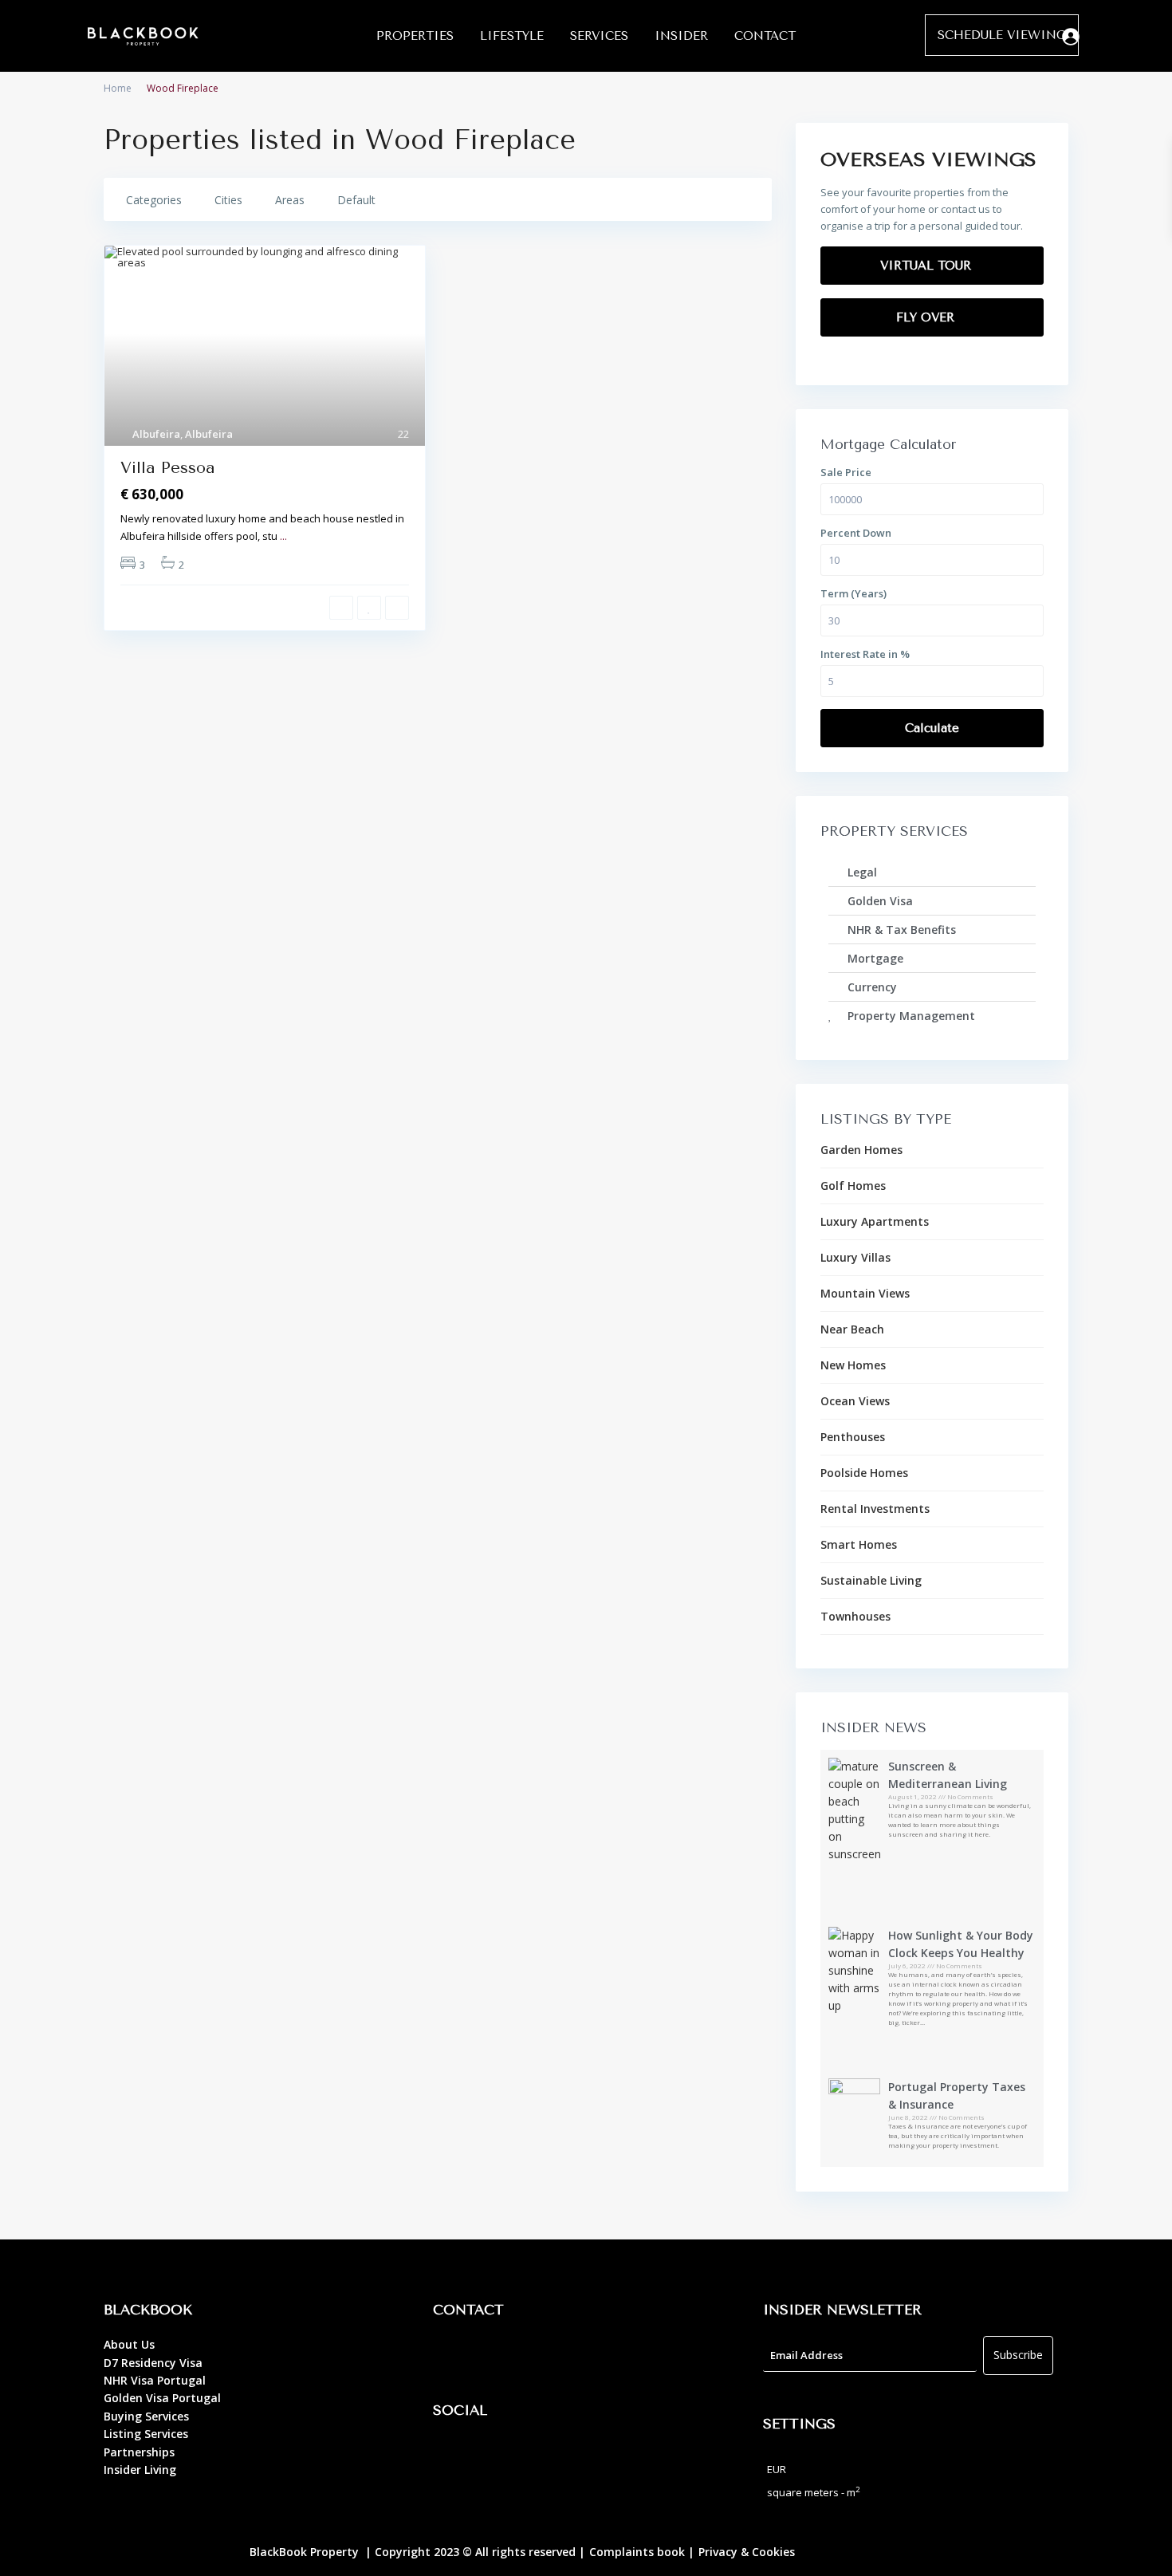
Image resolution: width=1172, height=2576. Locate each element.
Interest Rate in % (865, 654)
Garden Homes (861, 1150)
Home (118, 88)
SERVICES (599, 36)
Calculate (932, 728)
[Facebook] (453, 2456)
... (283, 536)
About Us (129, 2344)
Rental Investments (875, 1509)
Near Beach (852, 1329)
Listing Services (146, 2434)
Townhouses (855, 1616)
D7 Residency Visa (153, 2363)
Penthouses (853, 1437)
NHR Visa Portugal (155, 2380)
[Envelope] (541, 2356)
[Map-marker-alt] (453, 2356)
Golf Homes (853, 1186)
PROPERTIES (415, 36)
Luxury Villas (855, 1257)
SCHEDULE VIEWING (1002, 35)
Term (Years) (853, 593)
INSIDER (681, 36)
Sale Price (846, 472)
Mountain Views (865, 1293)
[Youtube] (541, 2456)
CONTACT (765, 36)
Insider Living (140, 2470)
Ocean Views (855, 1401)
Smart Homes (859, 1544)
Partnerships (139, 2452)
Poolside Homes (864, 1473)
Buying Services (146, 2416)
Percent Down (856, 533)
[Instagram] (497, 2456)
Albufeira (156, 434)
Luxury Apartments (875, 1221)
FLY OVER (927, 317)
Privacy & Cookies (747, 2552)
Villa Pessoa (168, 468)
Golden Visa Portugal (162, 2398)
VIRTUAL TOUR (928, 266)
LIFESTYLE (512, 36)
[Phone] (497, 2356)
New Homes (853, 1365)
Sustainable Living (871, 1580)
